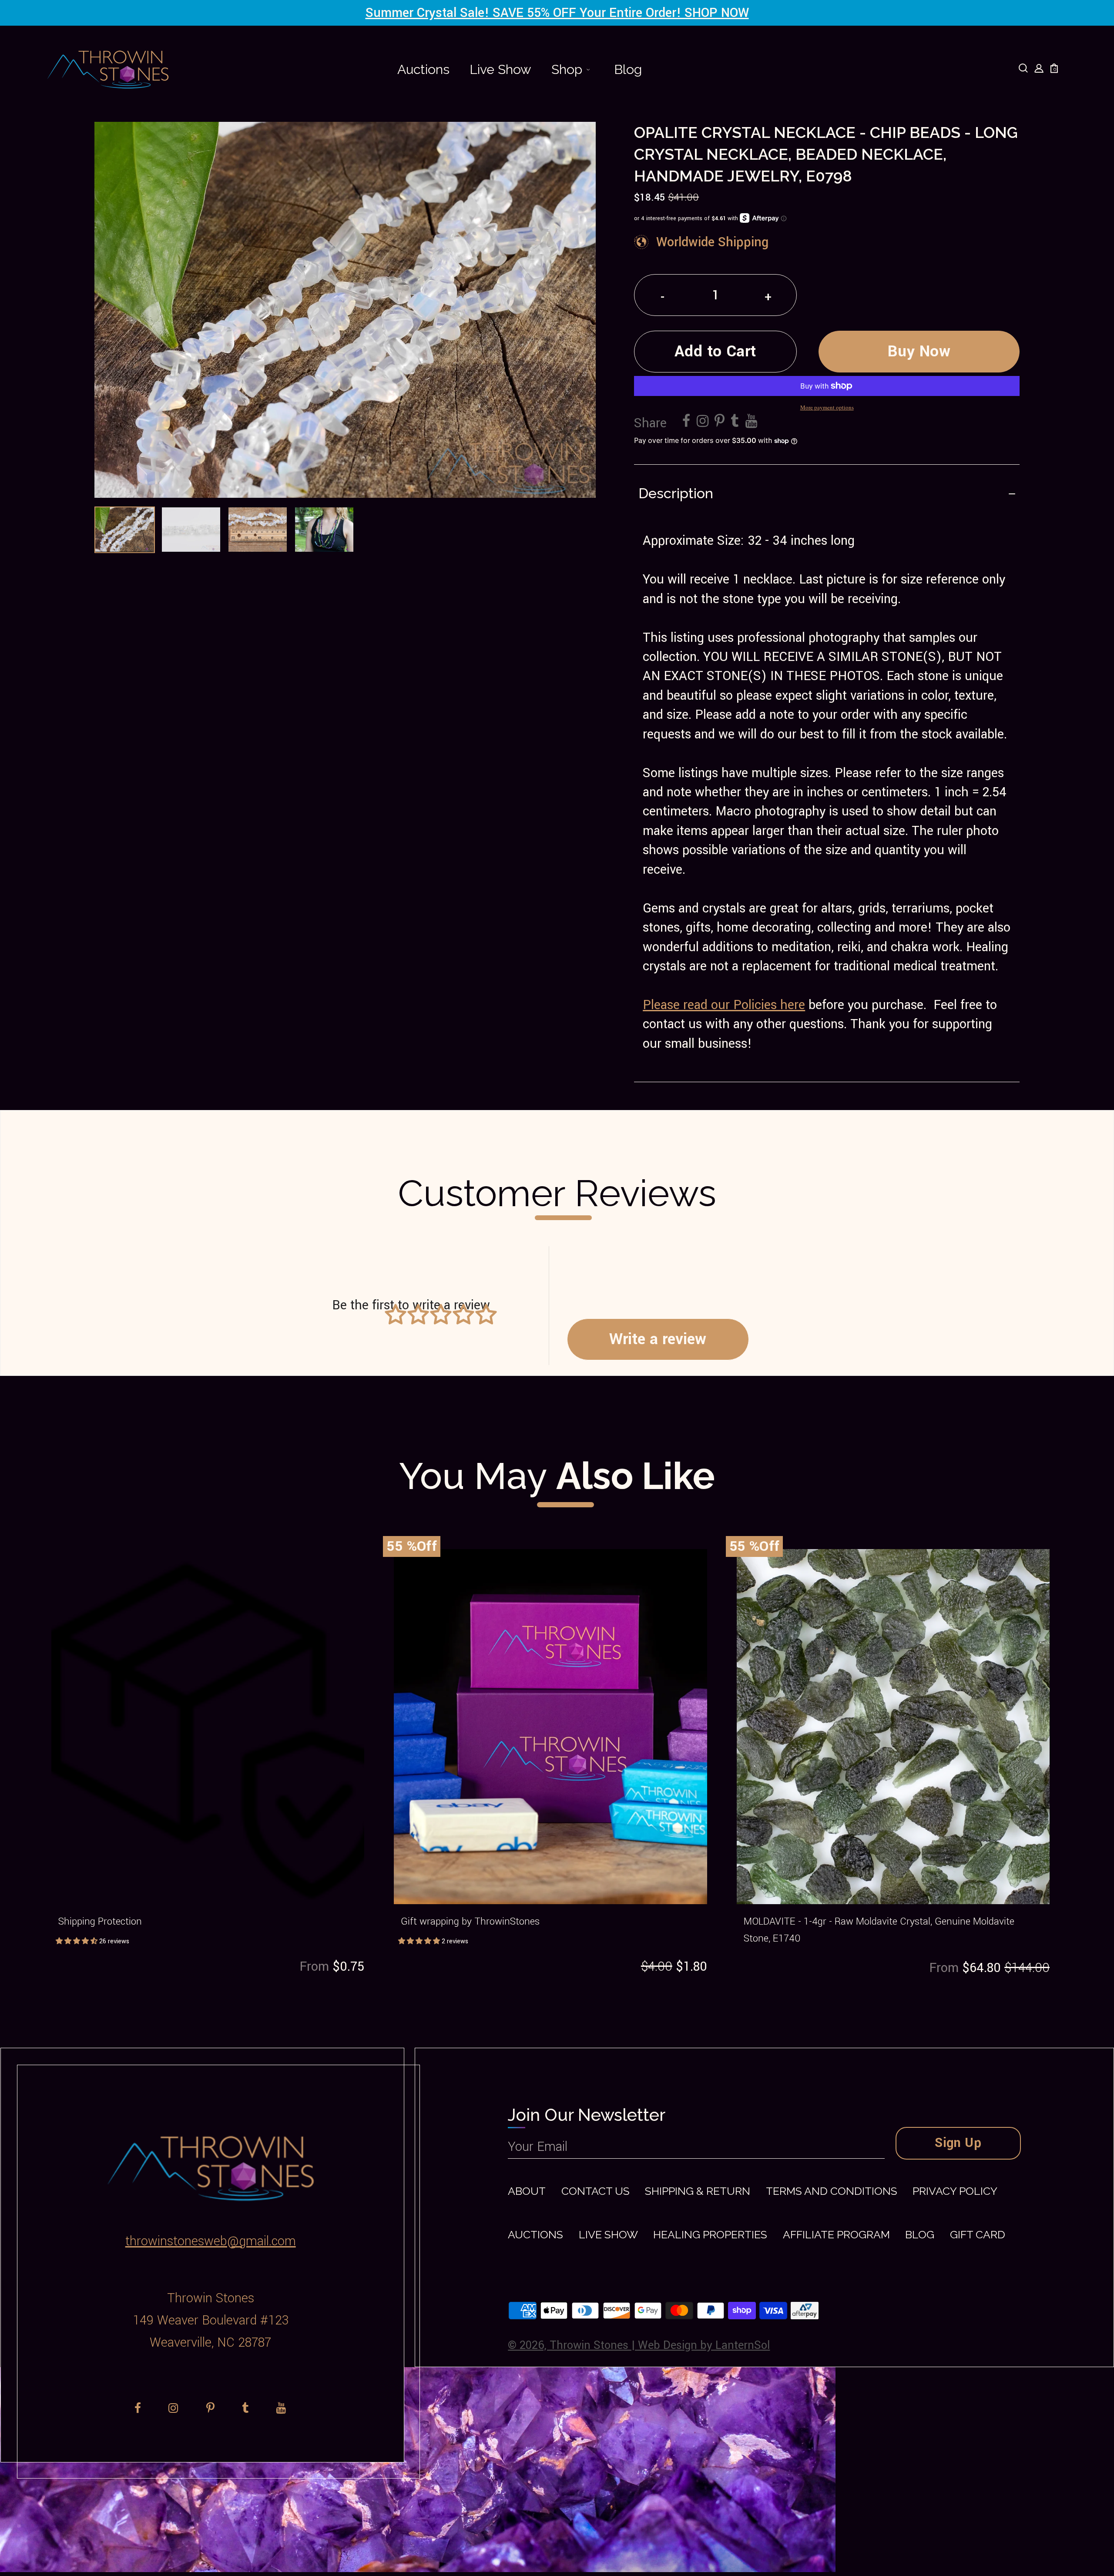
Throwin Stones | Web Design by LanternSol (660, 2345)
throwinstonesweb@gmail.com (211, 2241)
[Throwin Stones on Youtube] (751, 422)
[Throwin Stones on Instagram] (703, 422)
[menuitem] (423, 70)
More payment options (827, 407)
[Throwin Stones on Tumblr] (735, 422)
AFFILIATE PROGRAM (836, 2235)
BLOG (920, 2235)
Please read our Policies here (724, 1005)
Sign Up (958, 2143)
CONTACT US (596, 2191)
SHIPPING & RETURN (698, 2191)
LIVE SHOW (608, 2235)
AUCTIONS (535, 2235)
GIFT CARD (978, 2235)
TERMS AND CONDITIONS (832, 2191)
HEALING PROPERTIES (710, 2235)
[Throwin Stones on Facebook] (686, 422)
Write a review (658, 1339)
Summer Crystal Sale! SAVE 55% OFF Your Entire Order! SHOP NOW (557, 13)
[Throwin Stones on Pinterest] (720, 422)
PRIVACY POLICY (955, 2191)
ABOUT (527, 2191)
